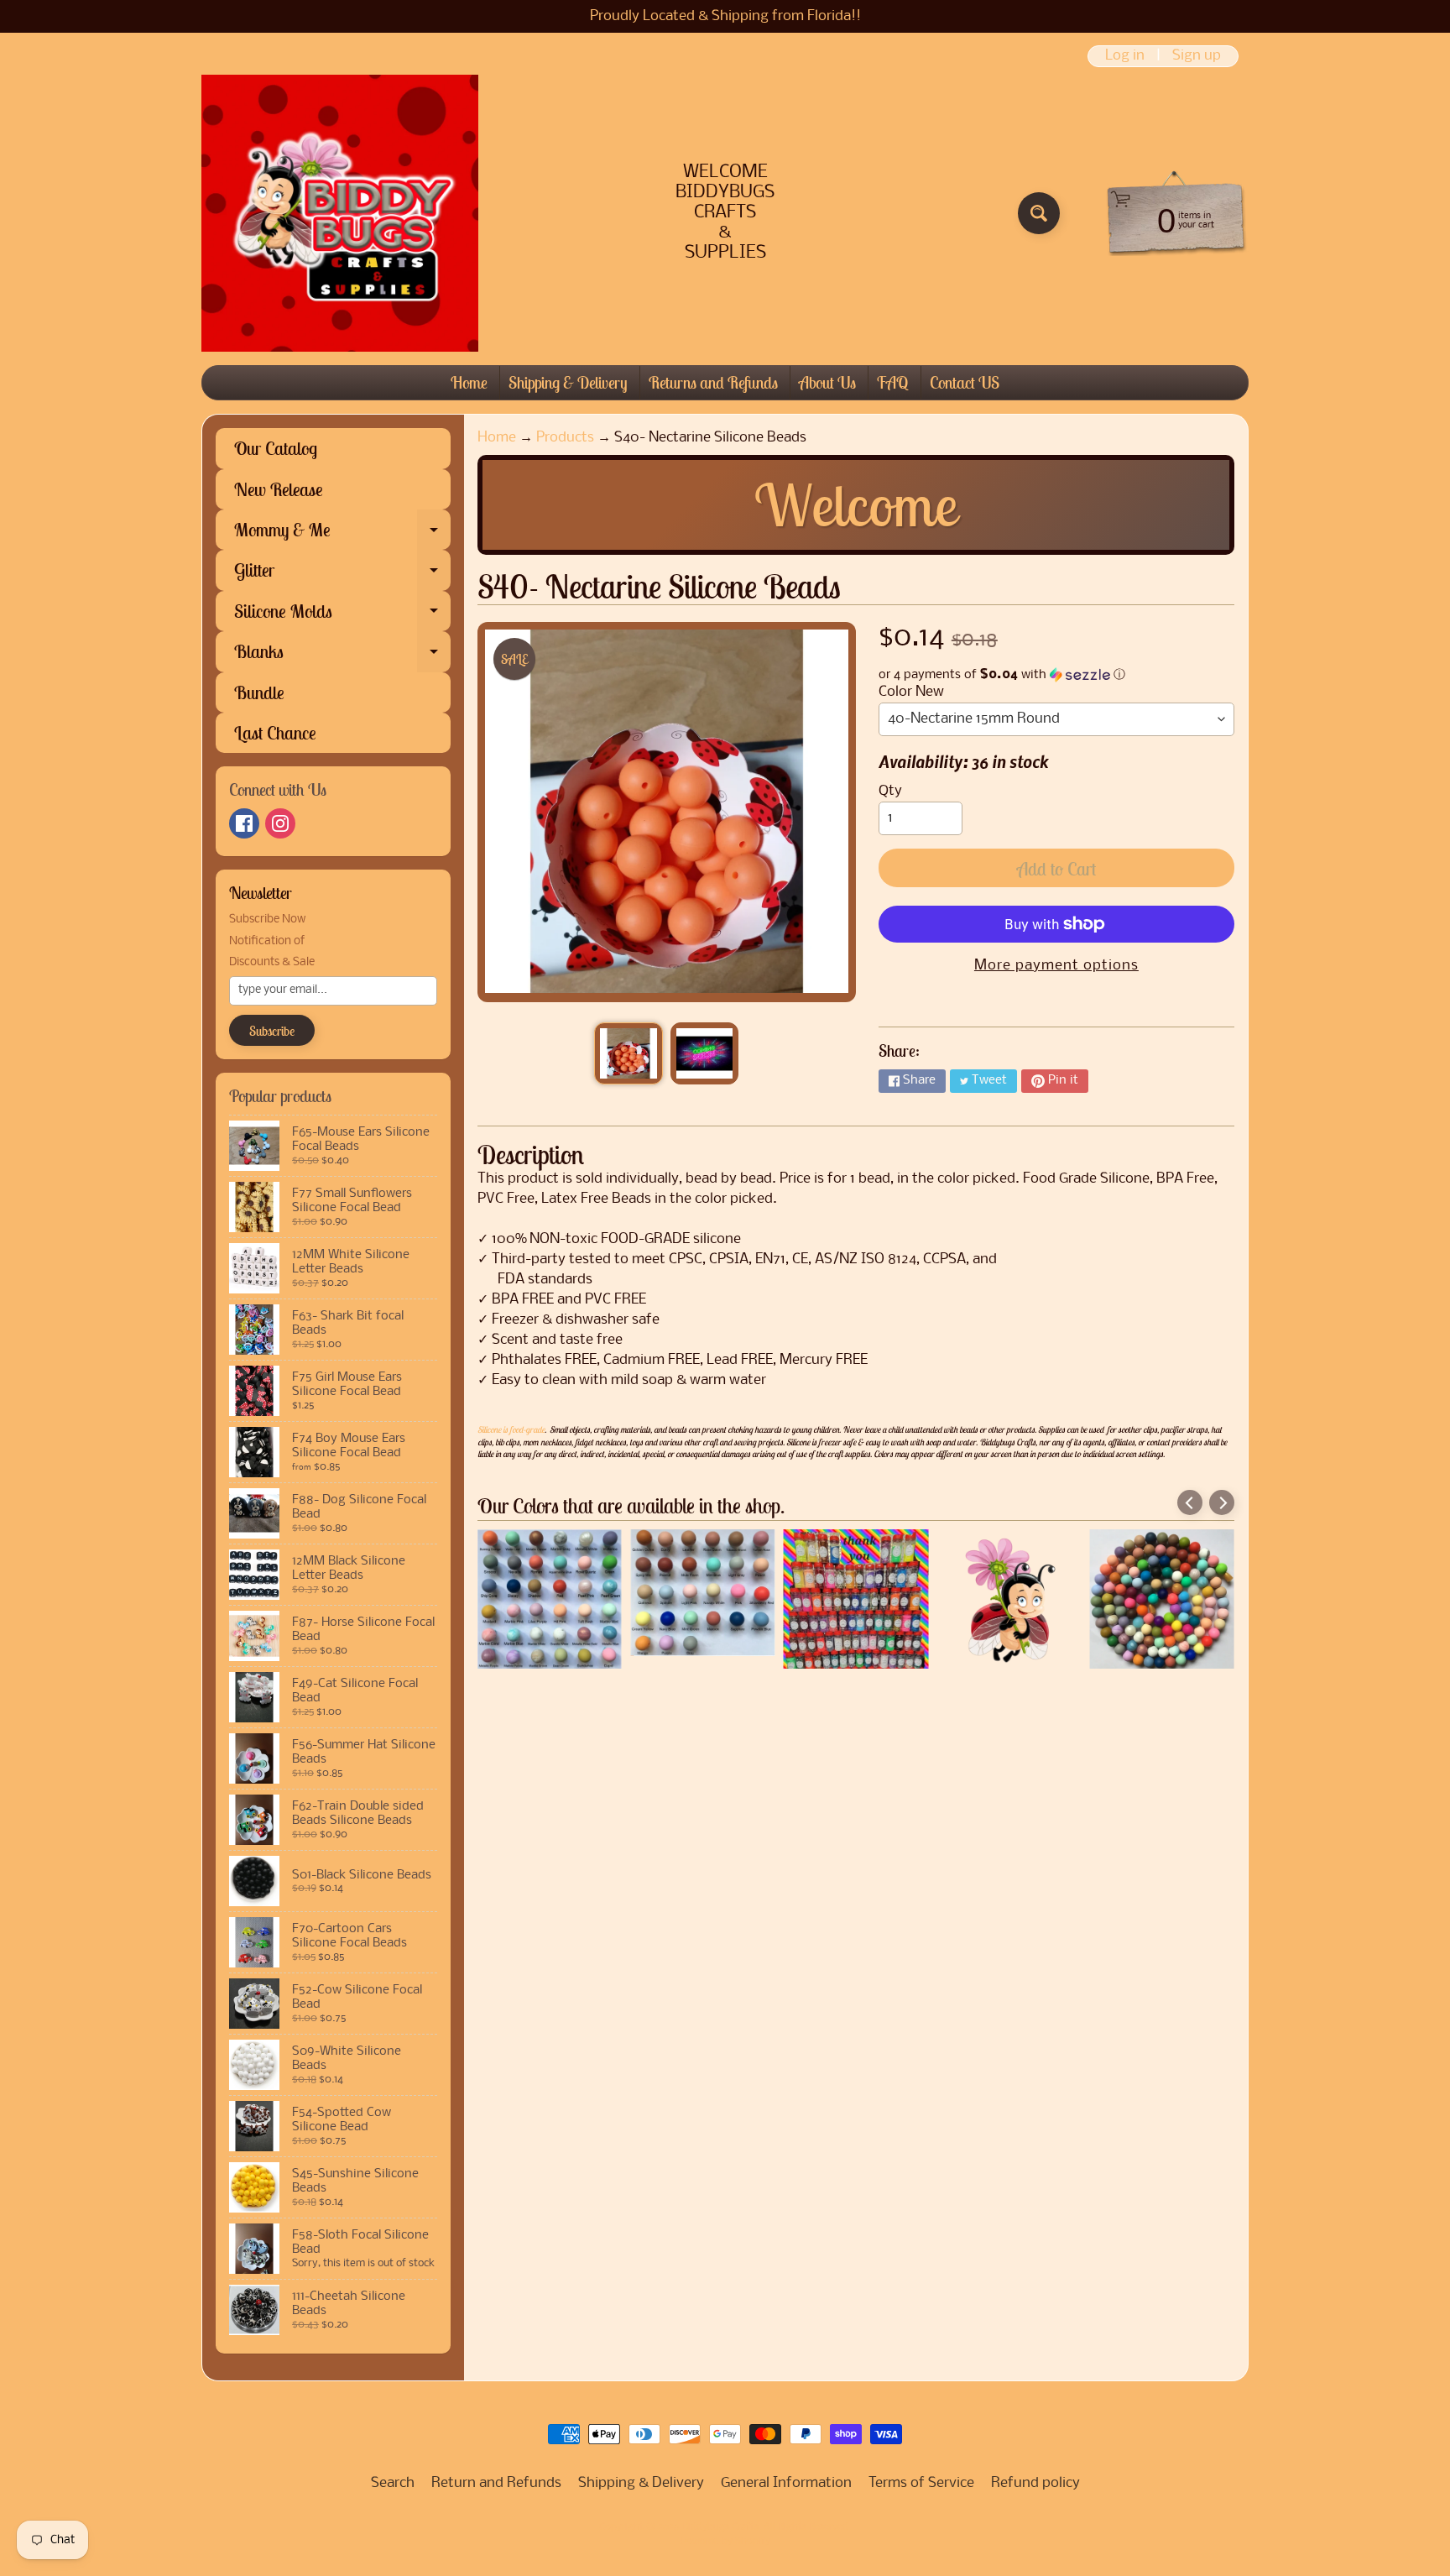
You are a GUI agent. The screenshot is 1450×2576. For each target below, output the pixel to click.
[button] (1056, 675)
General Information (786, 2483)
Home (469, 382)
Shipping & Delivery (568, 382)
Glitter (342, 574)
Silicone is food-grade (511, 1429)
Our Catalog (276, 448)
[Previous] (1190, 1502)
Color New (911, 692)
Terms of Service (921, 2483)
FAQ (893, 382)
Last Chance (275, 733)
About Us (827, 382)
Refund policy (1035, 2483)
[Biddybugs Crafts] (340, 213)
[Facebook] (244, 823)
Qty (890, 791)
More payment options (1056, 966)
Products (565, 438)
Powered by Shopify (725, 2542)
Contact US (965, 382)
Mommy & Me (342, 534)
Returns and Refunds (713, 382)
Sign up (1197, 56)
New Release (279, 489)
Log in (1125, 56)
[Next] (1222, 1502)
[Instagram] (280, 823)
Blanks (342, 656)
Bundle (259, 692)
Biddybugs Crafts (720, 2527)
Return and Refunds (496, 2483)
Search (393, 2483)
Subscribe (272, 1031)
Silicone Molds (342, 615)
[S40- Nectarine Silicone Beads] (628, 1053)
